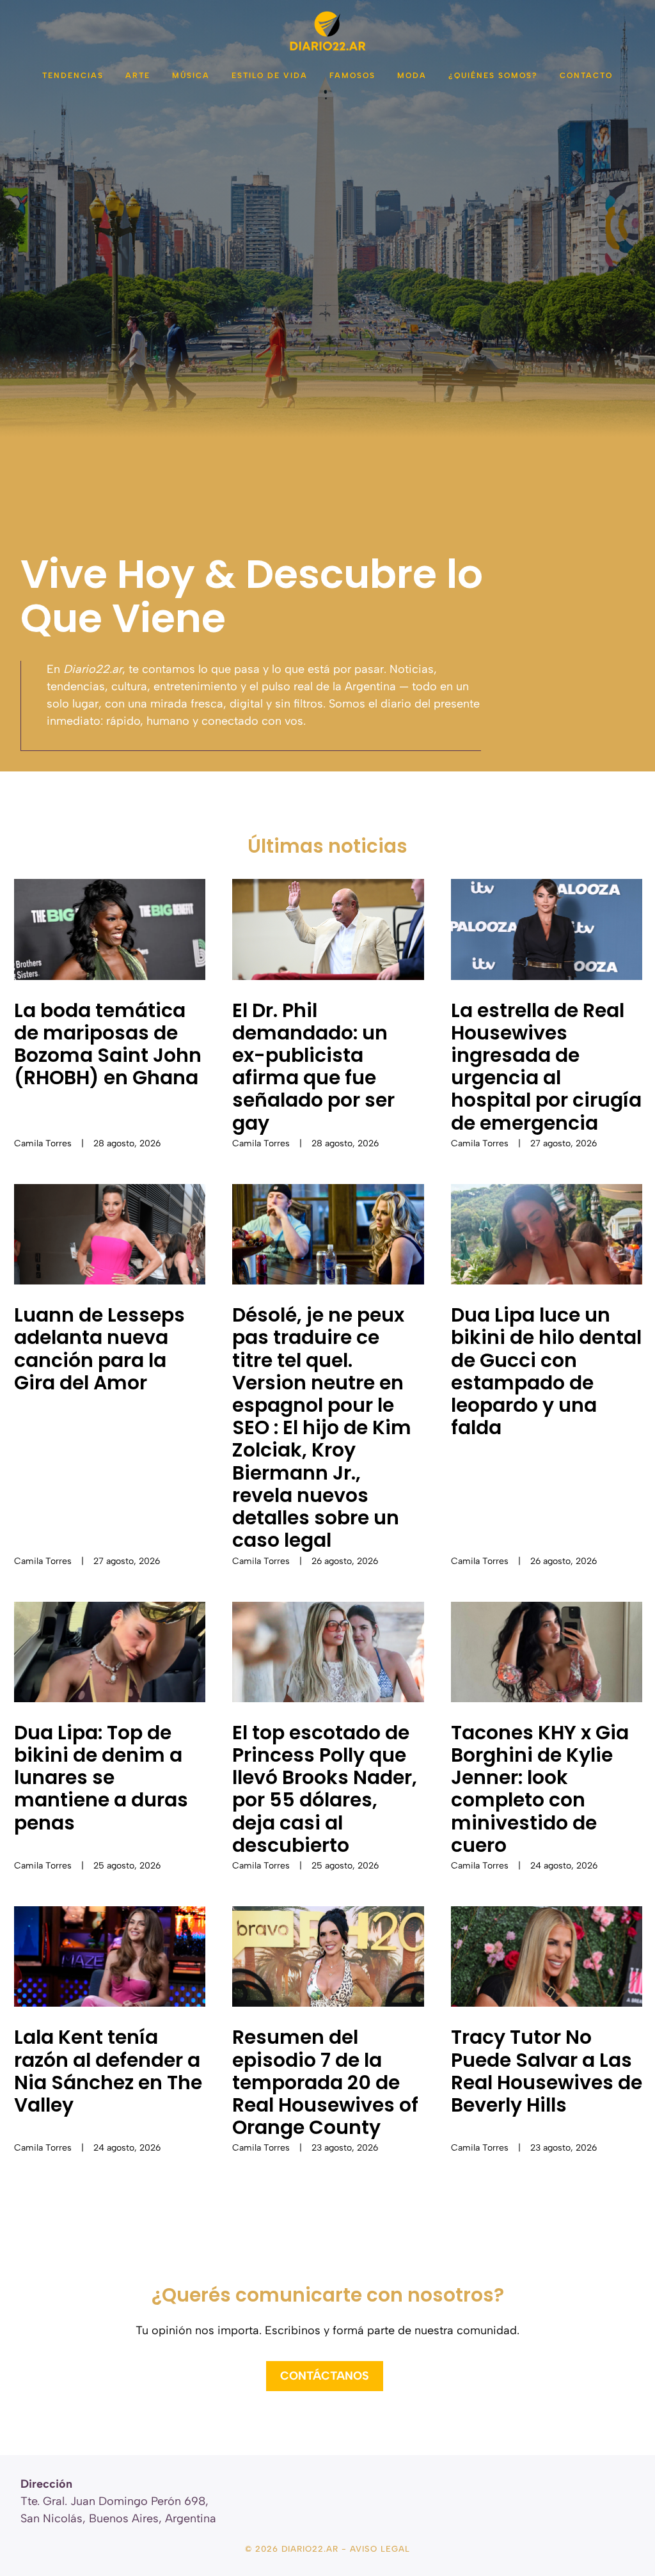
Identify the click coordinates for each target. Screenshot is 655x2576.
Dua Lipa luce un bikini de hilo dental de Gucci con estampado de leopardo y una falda (546, 1371)
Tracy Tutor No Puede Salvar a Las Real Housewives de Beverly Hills (547, 2071)
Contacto (586, 75)
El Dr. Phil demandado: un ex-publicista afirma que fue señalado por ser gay (313, 1067)
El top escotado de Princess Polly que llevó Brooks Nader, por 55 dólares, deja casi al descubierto (325, 1789)
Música (191, 75)
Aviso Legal (380, 2549)
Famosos (352, 75)
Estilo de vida (270, 75)
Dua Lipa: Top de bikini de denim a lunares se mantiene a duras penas (101, 1778)
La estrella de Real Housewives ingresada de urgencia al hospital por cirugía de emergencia (546, 1067)
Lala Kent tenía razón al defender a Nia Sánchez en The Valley (108, 2071)
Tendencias (73, 75)
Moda (412, 75)
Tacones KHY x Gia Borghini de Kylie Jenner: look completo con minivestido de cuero (540, 1789)
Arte (138, 75)
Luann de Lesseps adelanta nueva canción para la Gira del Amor (99, 1349)
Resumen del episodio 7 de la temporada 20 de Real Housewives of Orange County (325, 2082)
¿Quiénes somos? (493, 75)
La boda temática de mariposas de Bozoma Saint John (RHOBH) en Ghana (108, 1044)
